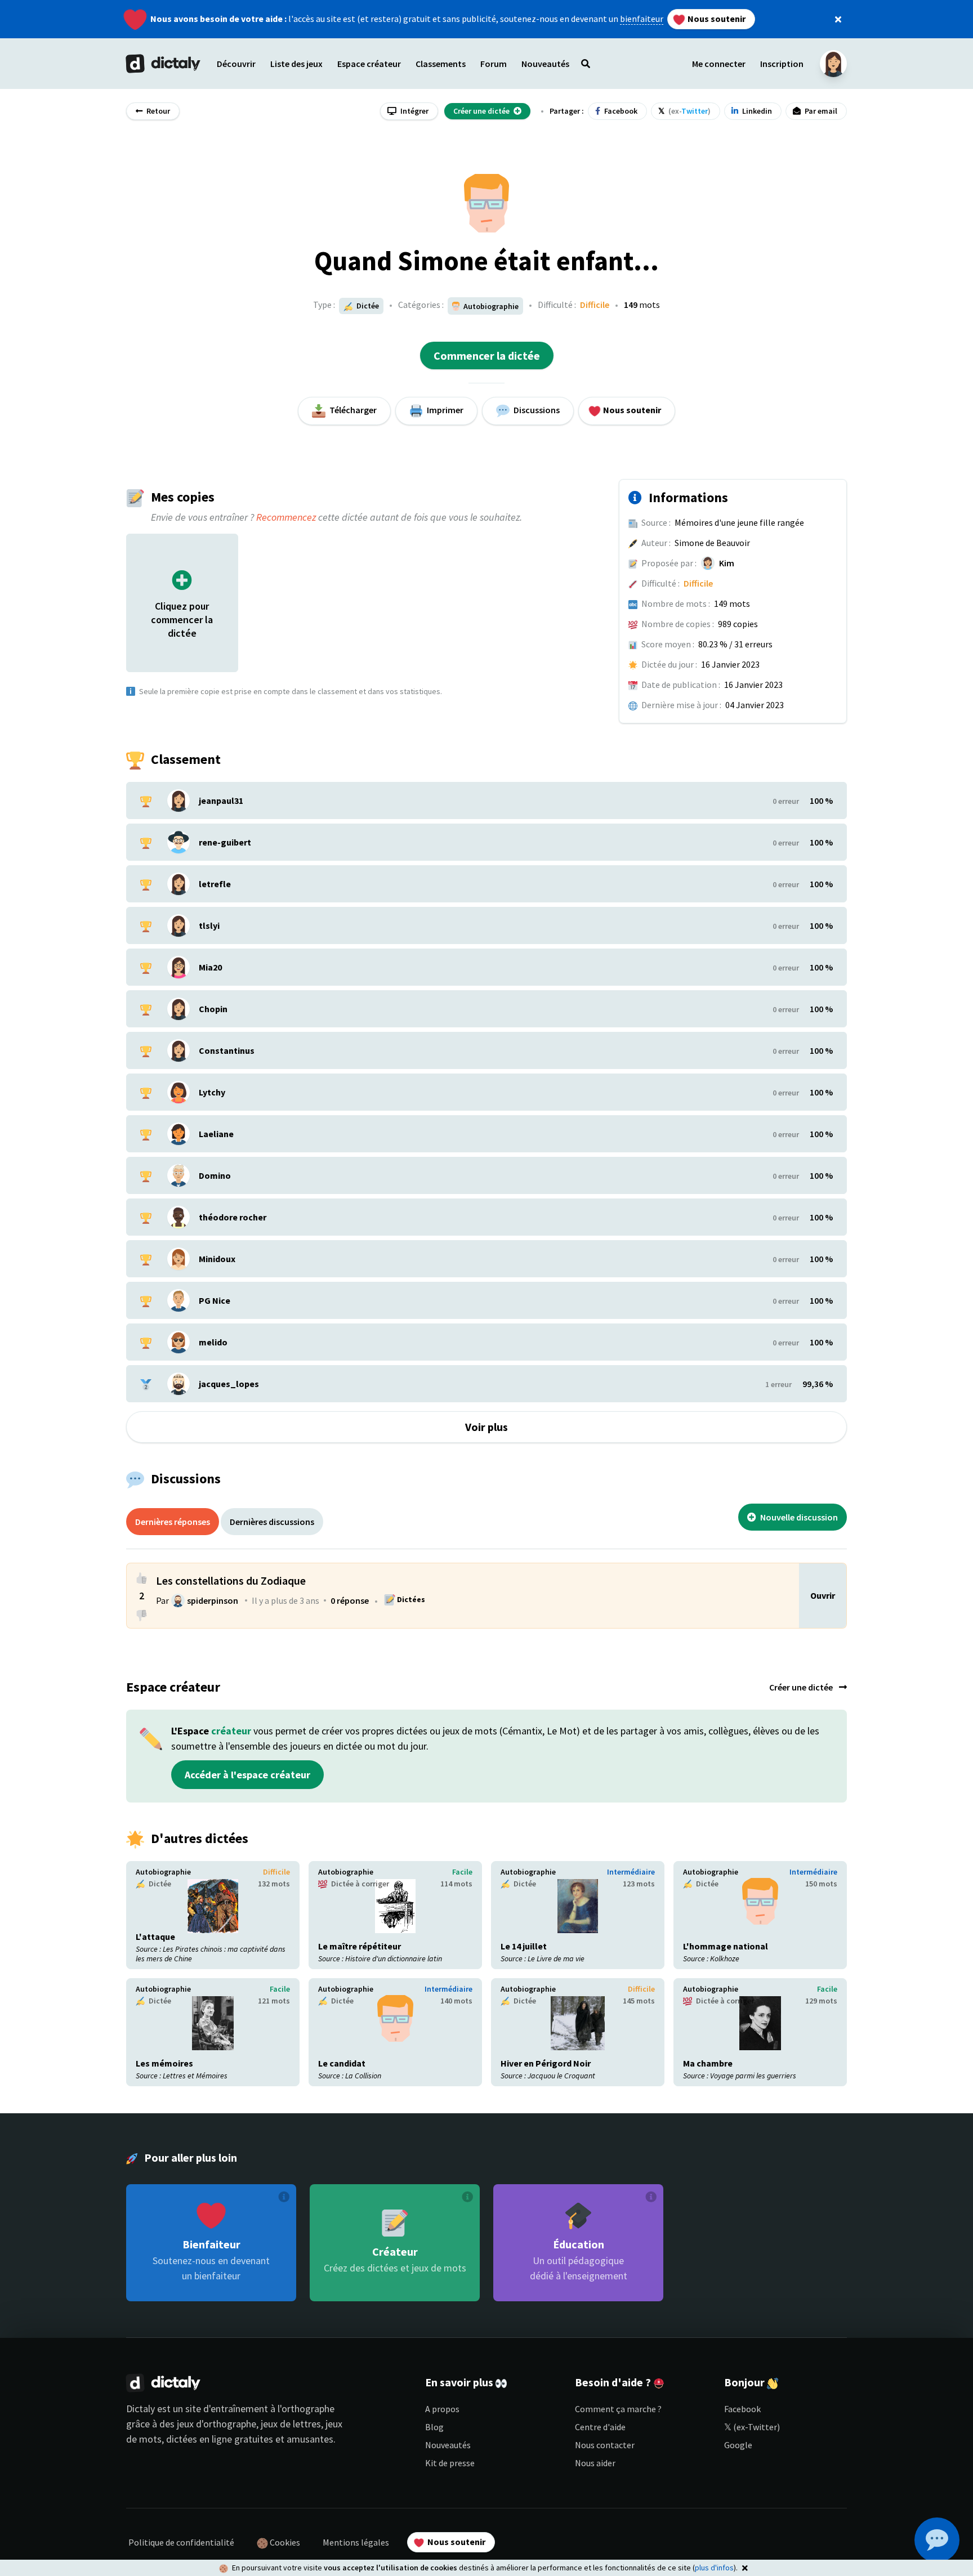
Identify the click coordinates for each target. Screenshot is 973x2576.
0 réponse (350, 1600)
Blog (434, 2427)
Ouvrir (823, 1595)
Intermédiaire (631, 1872)
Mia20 (210, 967)
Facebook (742, 2409)
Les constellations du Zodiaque (231, 1580)
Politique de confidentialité (181, 2542)
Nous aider (595, 2463)
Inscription (782, 64)
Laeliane (216, 1134)
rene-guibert (225, 842)
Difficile (595, 305)
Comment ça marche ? (618, 2409)
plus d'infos (714, 2568)
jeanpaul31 (221, 800)
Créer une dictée (802, 1687)
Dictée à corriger (359, 1884)
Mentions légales (356, 2542)
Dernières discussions (272, 1522)
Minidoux (217, 1259)
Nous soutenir (716, 19)
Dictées (410, 1599)
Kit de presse (450, 2463)
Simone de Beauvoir (712, 543)
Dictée (367, 306)
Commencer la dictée (487, 355)
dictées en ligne (199, 2439)
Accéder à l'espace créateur (247, 1775)
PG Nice (215, 1300)
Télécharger (352, 410)
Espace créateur (369, 64)
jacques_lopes (229, 1384)
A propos (442, 2409)
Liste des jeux (296, 64)
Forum (494, 64)
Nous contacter (605, 2445)
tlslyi (209, 925)
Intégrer (414, 111)
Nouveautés (448, 2445)
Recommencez (286, 517)
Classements (441, 64)
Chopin (213, 1009)
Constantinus (227, 1050)
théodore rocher (233, 1217)
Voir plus (486, 1427)
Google (738, 2445)
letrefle (215, 884)
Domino (215, 1175)
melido (213, 1342)
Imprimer (444, 410)
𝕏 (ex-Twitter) (752, 2427)
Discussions (536, 410)
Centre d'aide (600, 2427)
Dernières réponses (173, 1522)
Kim (727, 563)
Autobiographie (163, 1872)
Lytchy (212, 1092)
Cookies (284, 2542)
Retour (157, 111)
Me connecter (719, 64)
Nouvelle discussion (798, 1517)
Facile (462, 1872)
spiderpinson (213, 1600)
